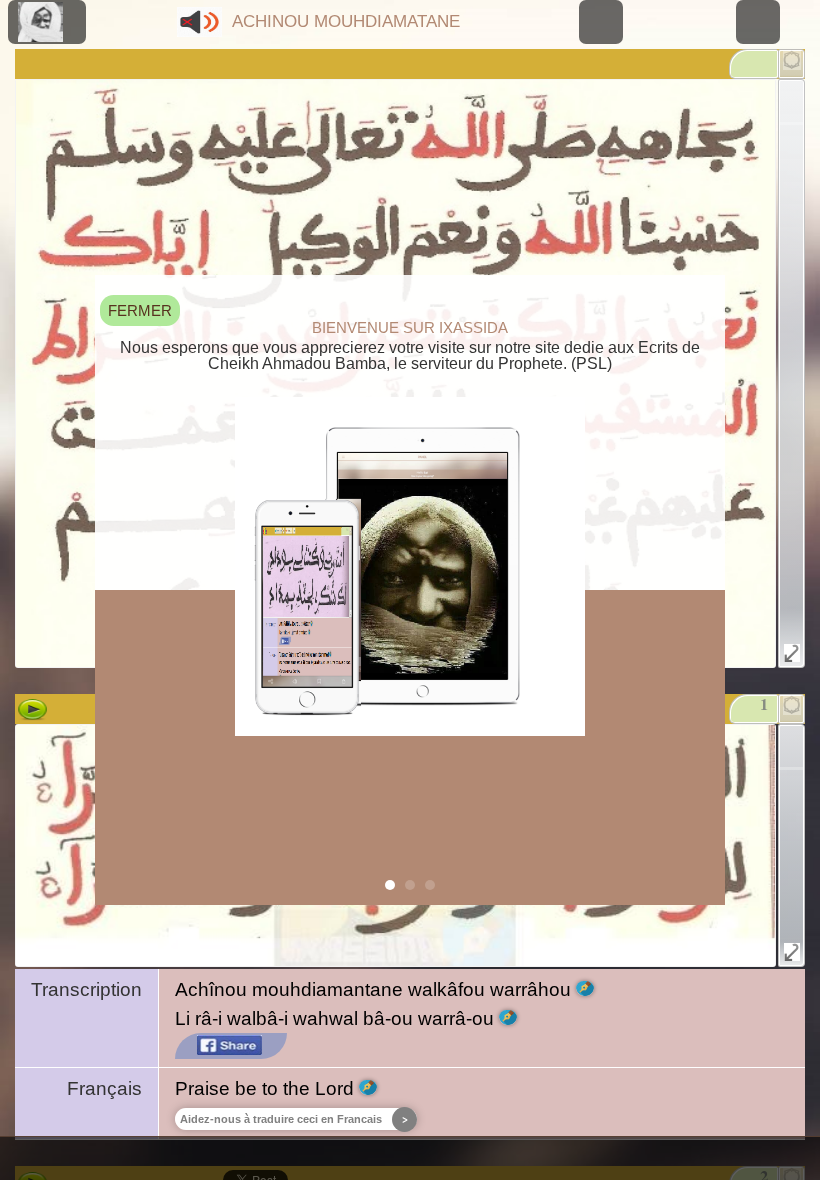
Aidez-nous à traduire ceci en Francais (281, 1119)
